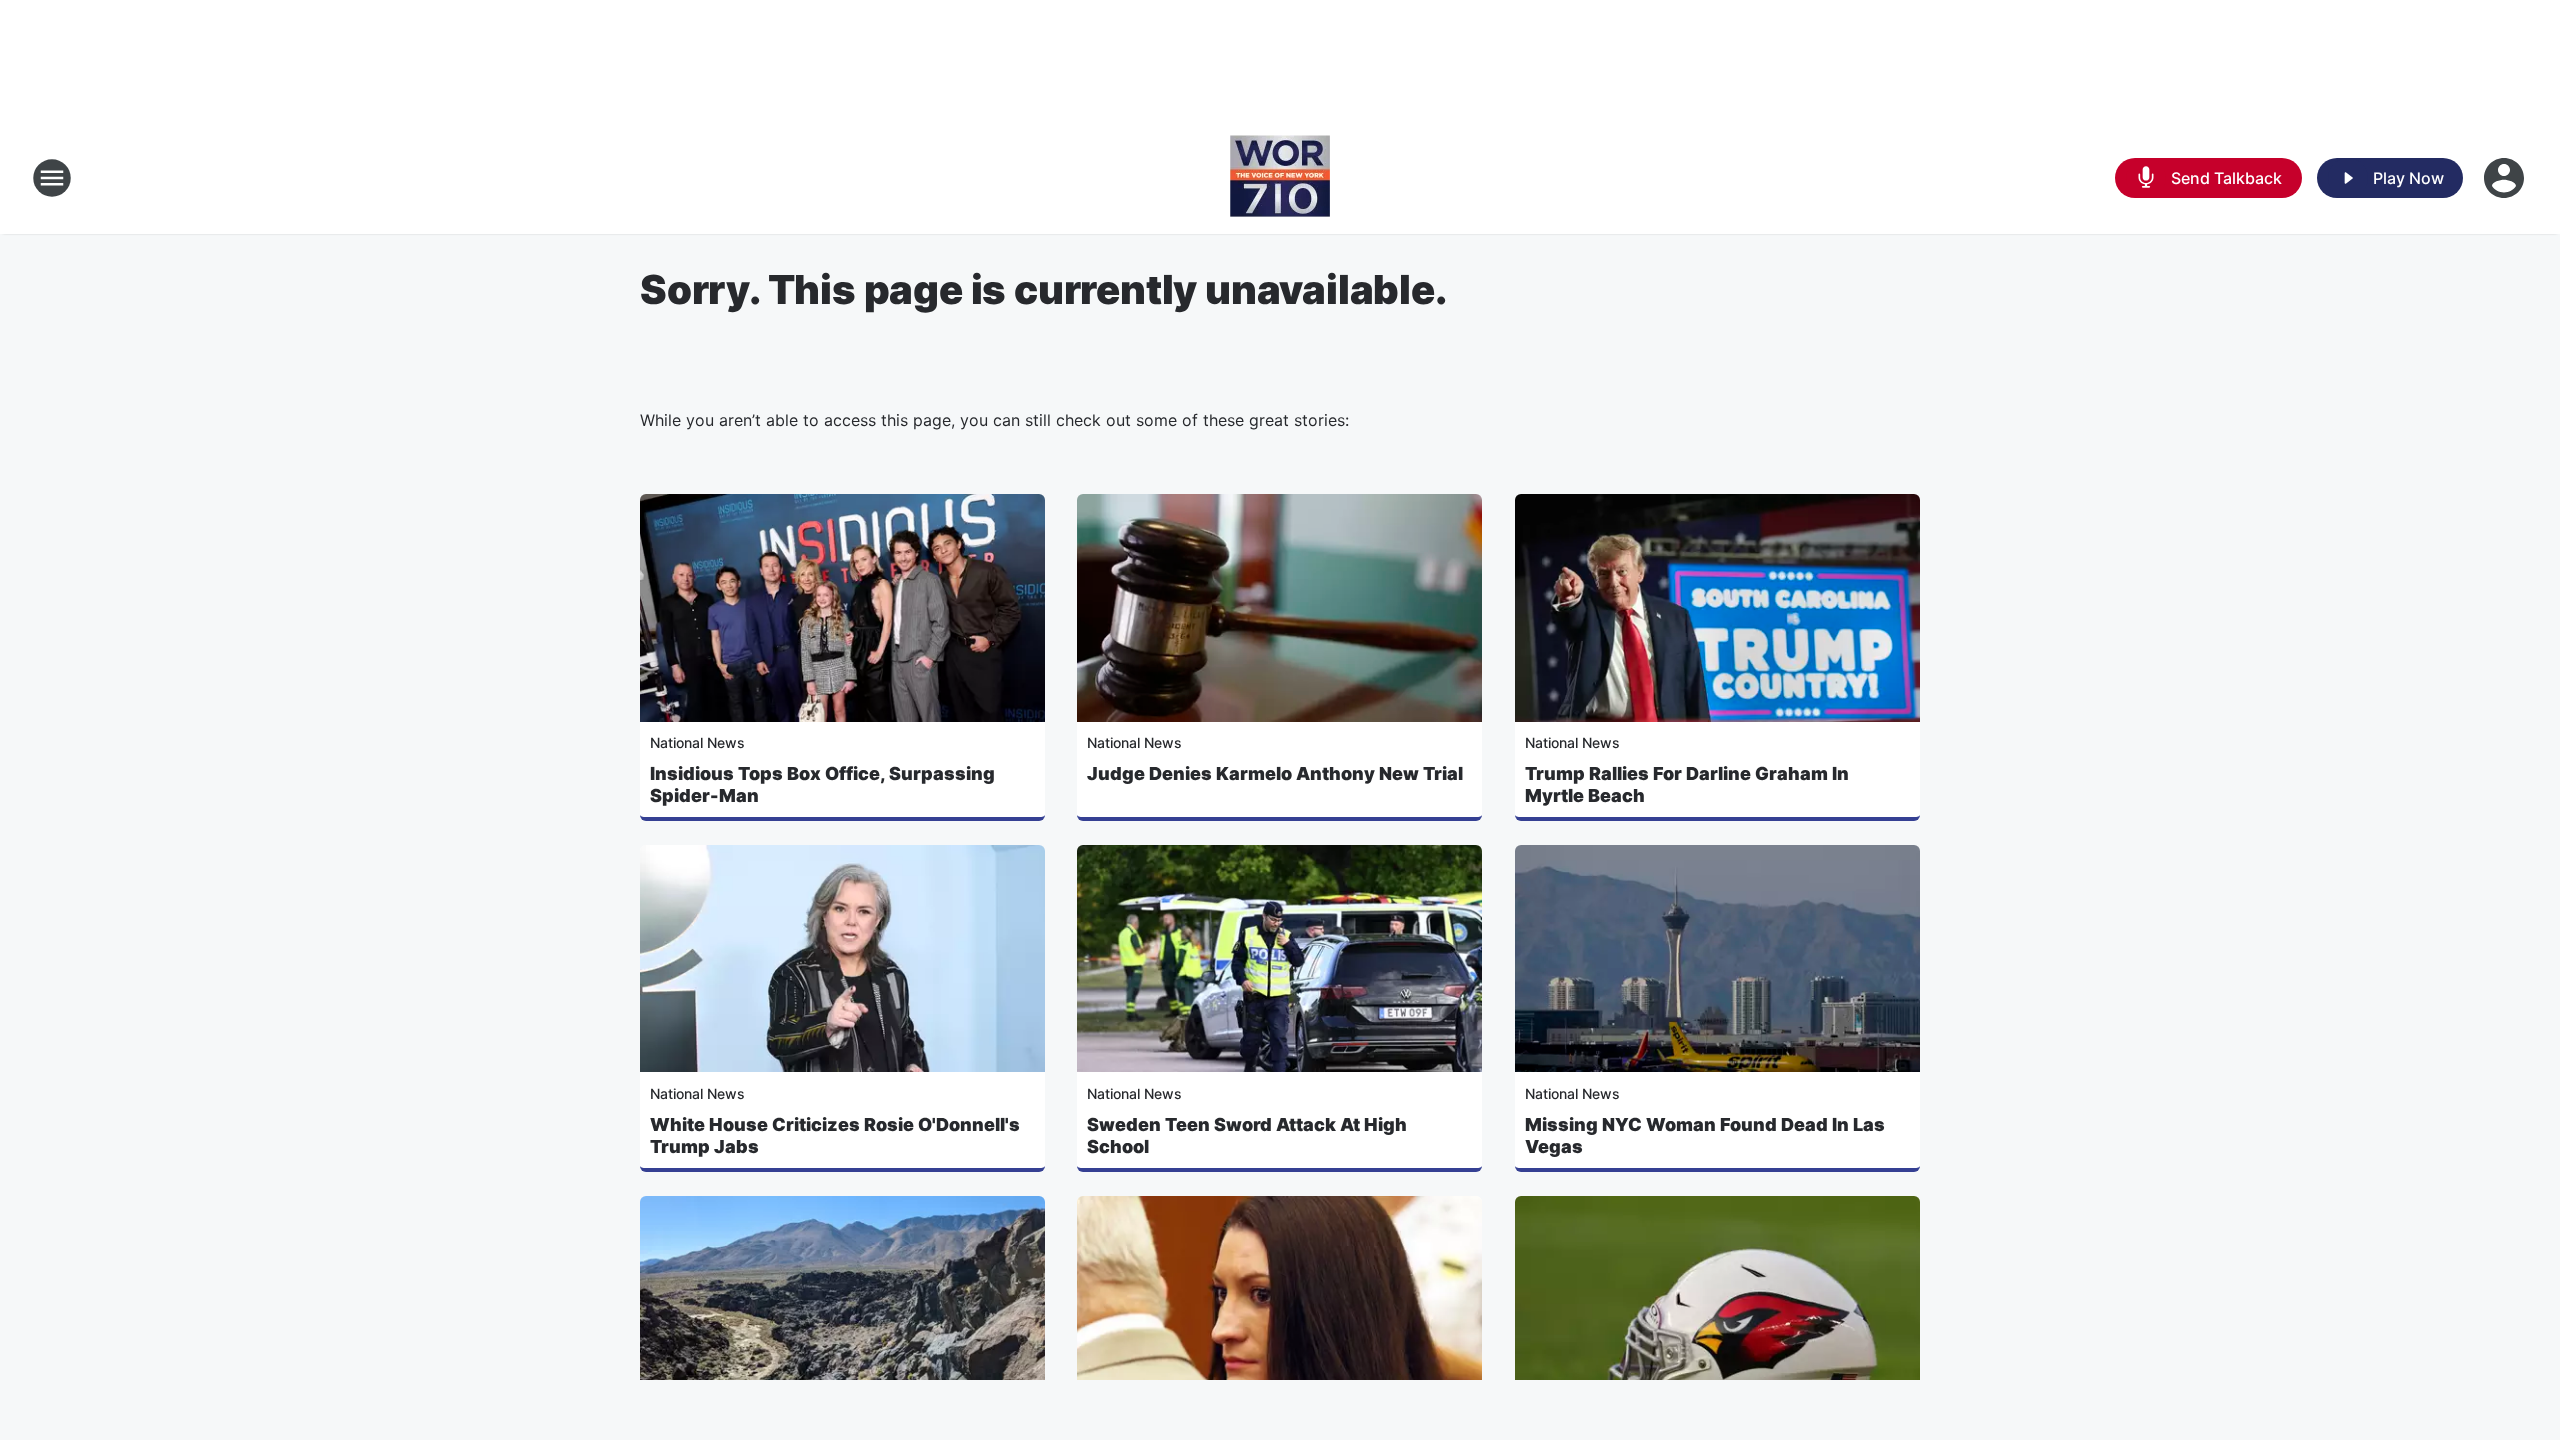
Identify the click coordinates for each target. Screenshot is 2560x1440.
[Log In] (2506, 178)
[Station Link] (1280, 178)
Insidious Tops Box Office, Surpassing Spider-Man (822, 784)
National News (697, 742)
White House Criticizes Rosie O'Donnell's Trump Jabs (835, 1135)
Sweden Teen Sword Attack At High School (1247, 1135)
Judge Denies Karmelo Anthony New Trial (1275, 773)
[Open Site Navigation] (52, 178)
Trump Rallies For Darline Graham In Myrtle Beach (1687, 784)
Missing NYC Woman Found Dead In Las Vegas (1705, 1135)
